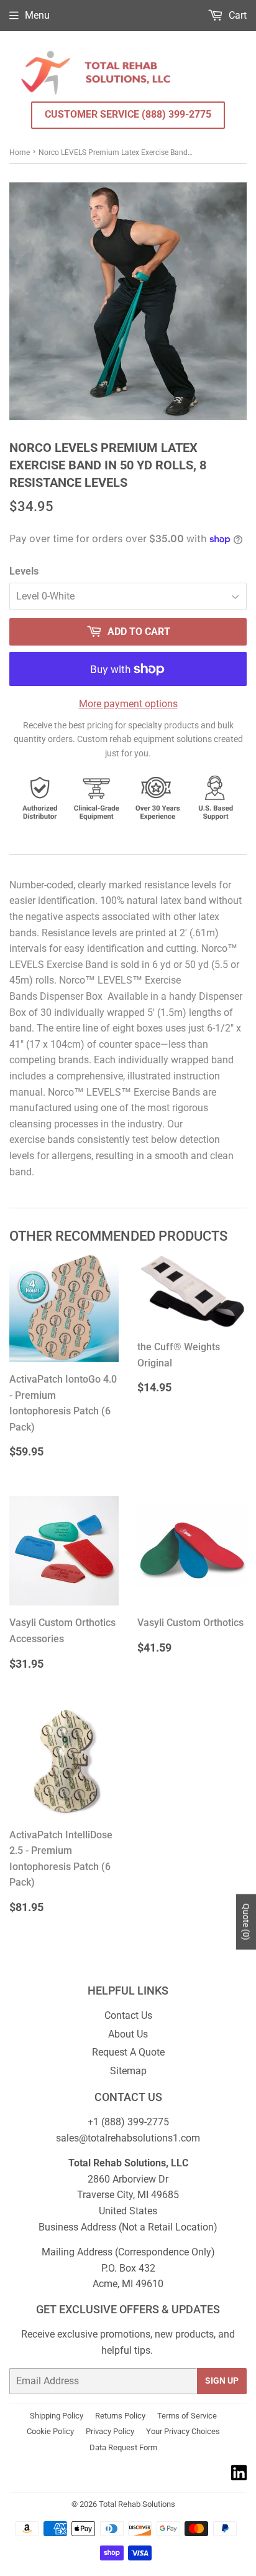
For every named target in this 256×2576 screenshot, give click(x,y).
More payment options (128, 704)
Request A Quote (128, 2052)
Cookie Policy (50, 2431)
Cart (236, 15)
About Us (128, 2034)
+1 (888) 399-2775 (128, 2122)
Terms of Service (187, 2416)
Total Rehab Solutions (137, 2504)
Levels (24, 571)
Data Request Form (123, 2447)
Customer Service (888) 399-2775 (128, 114)
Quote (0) (246, 1922)
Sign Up (222, 2381)
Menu (37, 15)
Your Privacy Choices (183, 2431)
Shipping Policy (57, 2416)
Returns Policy (120, 2416)
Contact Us (128, 2015)
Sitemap (128, 2071)
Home (20, 153)
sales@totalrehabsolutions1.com (128, 2138)
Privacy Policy (110, 2431)
